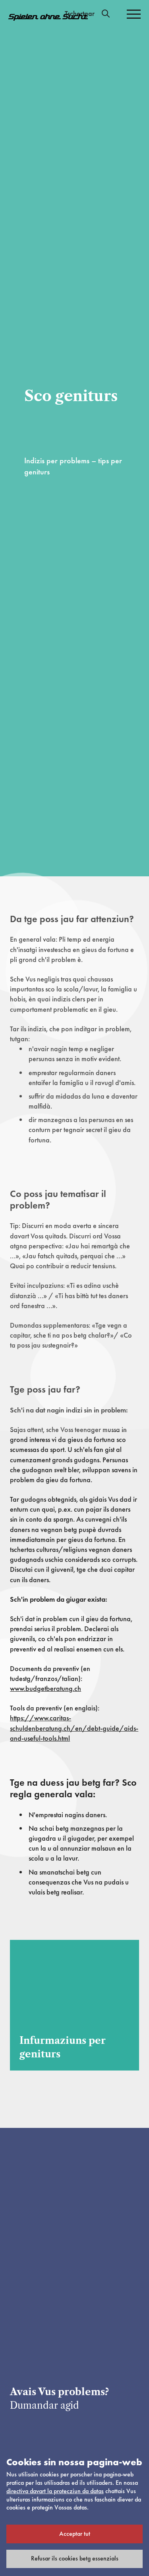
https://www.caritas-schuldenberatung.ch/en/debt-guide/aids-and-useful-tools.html (74, 1728)
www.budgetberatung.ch (45, 1688)
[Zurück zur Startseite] (48, 17)
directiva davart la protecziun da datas (55, 2491)
